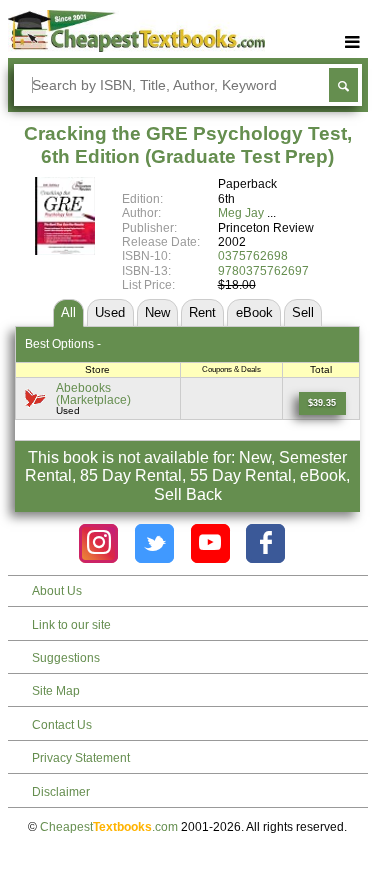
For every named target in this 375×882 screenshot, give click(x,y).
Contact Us (62, 725)
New (157, 312)
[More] (353, 42)
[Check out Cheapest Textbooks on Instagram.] (98, 543)
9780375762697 (263, 271)
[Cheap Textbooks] (136, 48)
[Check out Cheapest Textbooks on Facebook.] (265, 543)
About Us (57, 591)
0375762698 (253, 256)
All (68, 312)
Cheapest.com (109, 827)
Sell (303, 312)
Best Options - (63, 344)
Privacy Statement (81, 758)
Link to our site (71, 625)
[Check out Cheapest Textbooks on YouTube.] (210, 543)
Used (110, 312)
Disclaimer (61, 792)
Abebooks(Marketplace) (93, 393)
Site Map (56, 691)
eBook (254, 312)
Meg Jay (241, 213)
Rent (202, 312)
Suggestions (66, 658)
